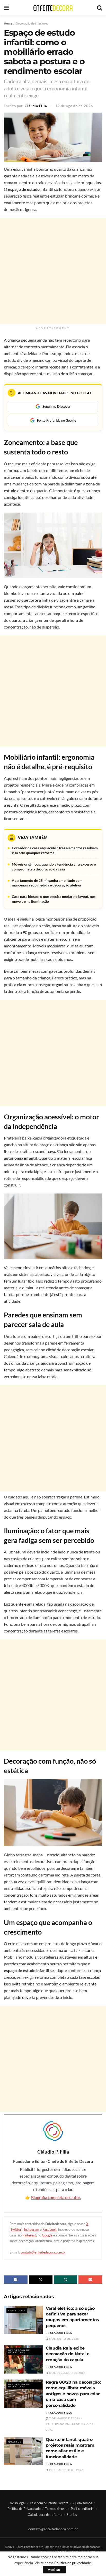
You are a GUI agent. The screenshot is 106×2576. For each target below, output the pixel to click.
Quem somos (82, 2503)
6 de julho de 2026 (64, 2339)
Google (47, 2235)
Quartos (15, 2442)
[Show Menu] (6, 8)
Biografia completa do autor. (56, 2197)
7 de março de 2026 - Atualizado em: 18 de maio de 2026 (70, 2424)
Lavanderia (17, 2311)
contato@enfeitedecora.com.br (43, 2252)
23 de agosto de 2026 (66, 2470)
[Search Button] (100, 8)
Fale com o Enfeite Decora (49, 2503)
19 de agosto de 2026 (74, 106)
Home (8, 23)
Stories (72, 2515)
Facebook (50, 2229)
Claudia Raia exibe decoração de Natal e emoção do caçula (68, 2354)
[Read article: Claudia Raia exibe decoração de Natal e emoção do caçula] (24, 2359)
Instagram (32, 2229)
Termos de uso (56, 2509)
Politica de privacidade (73, 2563)
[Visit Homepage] (53, 8)
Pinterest (29, 2235)
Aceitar (54, 2570)
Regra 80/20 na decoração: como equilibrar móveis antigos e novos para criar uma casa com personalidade (73, 2394)
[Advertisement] (53, 271)
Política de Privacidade (24, 2509)
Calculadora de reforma (45, 2515)
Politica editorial (83, 2509)
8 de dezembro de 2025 (67, 2373)
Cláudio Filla (36, 106)
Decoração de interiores (32, 23)
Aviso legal (18, 2503)
